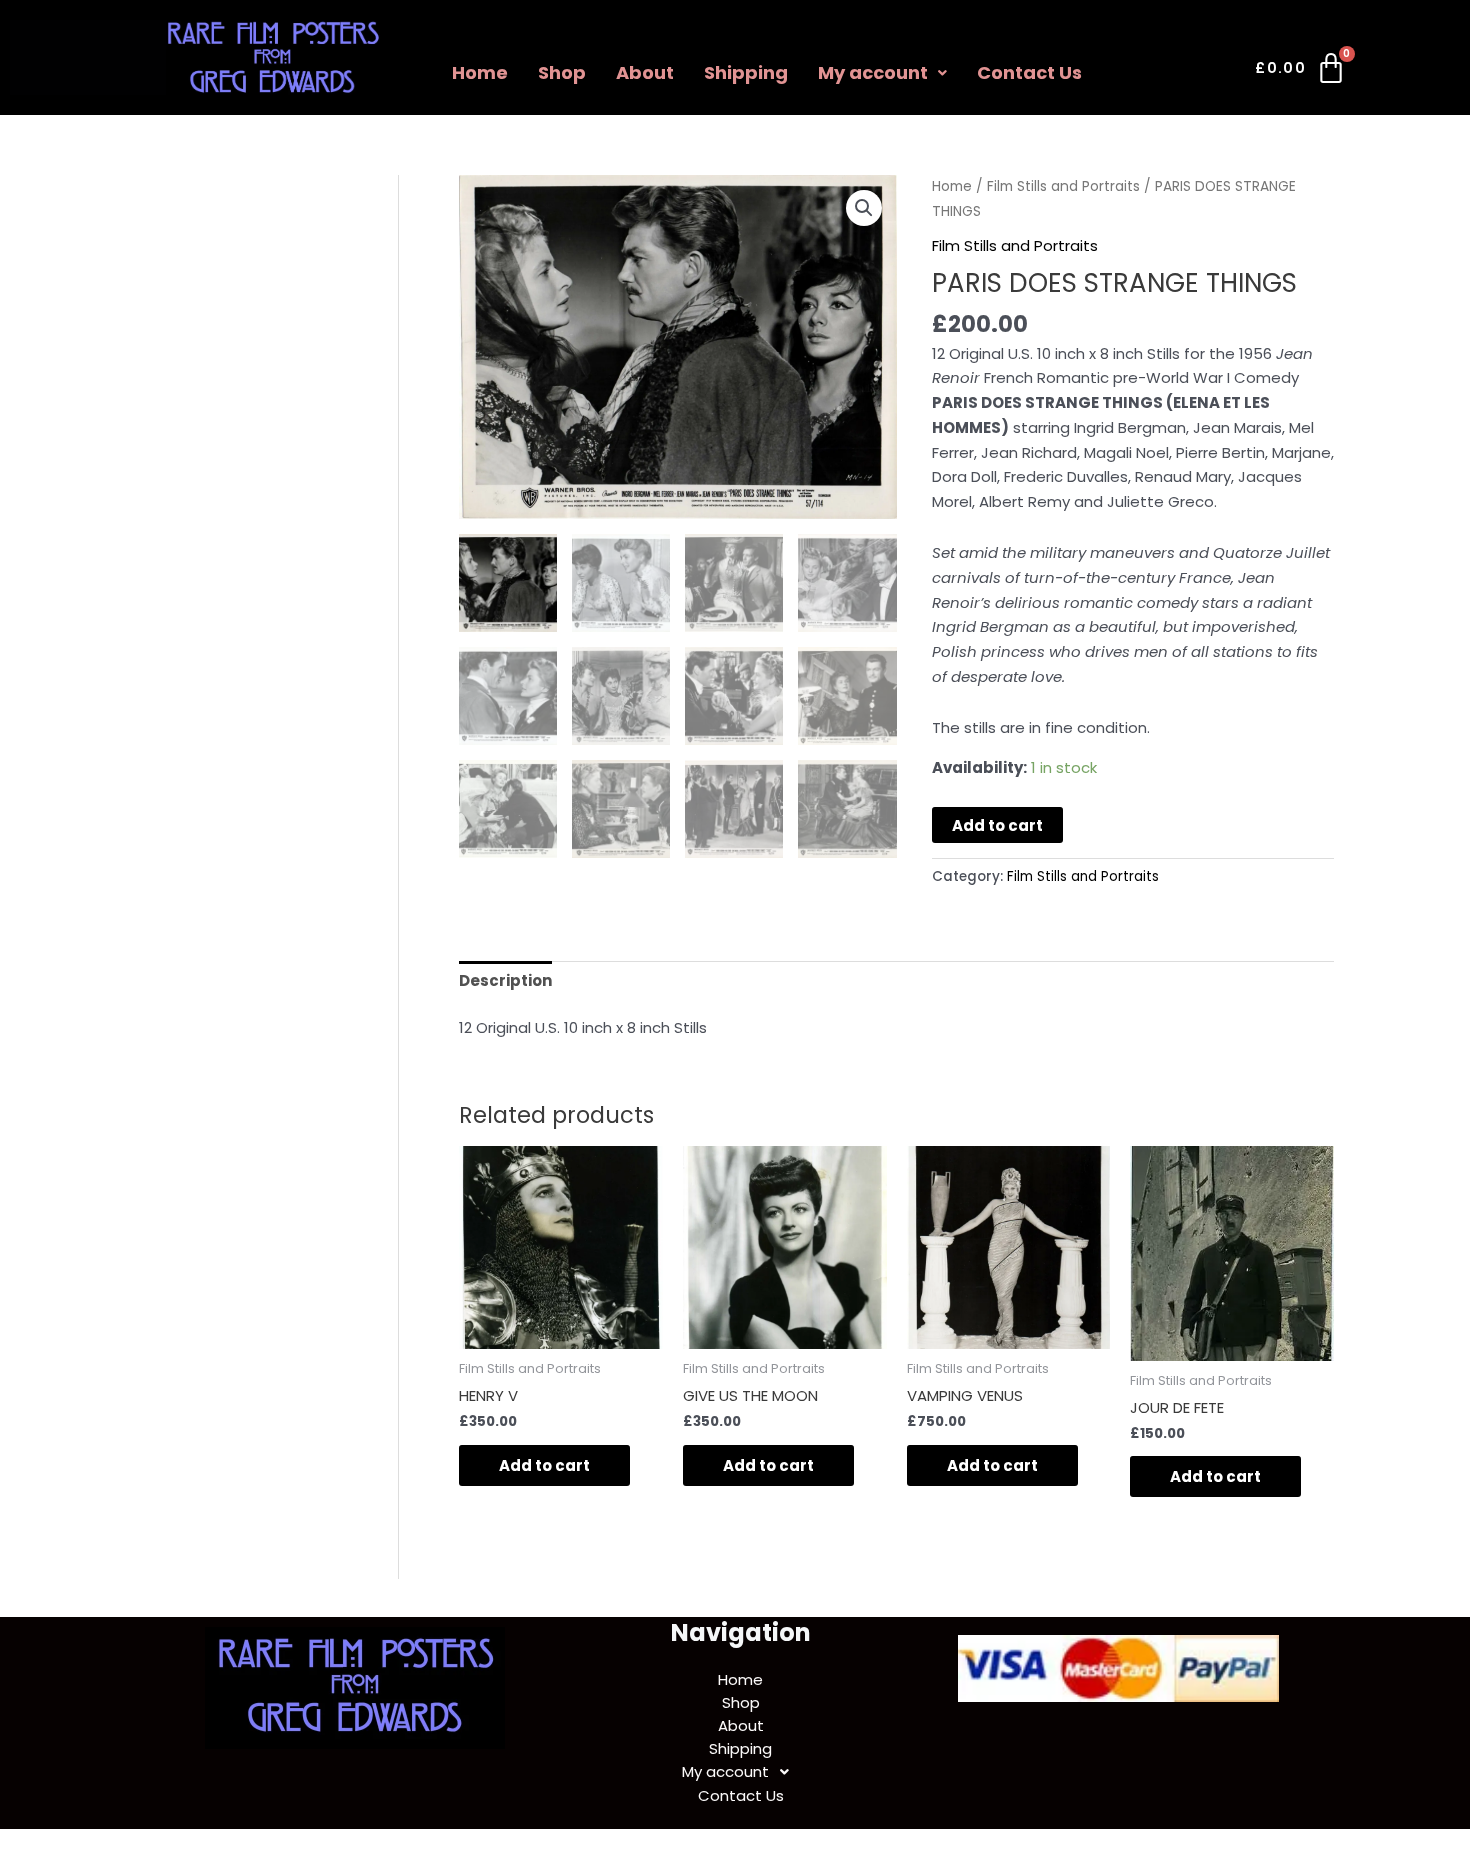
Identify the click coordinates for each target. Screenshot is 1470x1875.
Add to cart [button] (544, 1465)
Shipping (746, 72)
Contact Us (1029, 72)
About (645, 72)
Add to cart (997, 825)
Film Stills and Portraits (1063, 186)
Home (480, 72)
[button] (882, 73)
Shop (562, 72)
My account (873, 72)
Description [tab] (505, 980)
